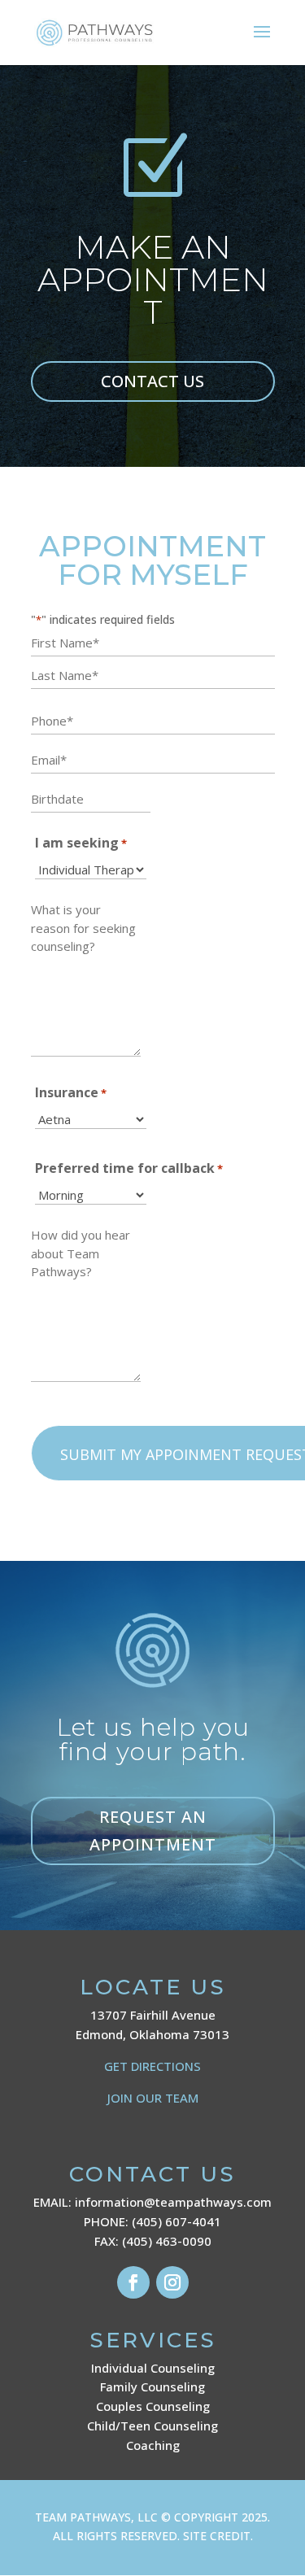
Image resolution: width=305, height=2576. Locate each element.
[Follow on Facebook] (133, 2282)
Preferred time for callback (129, 1168)
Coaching (153, 2445)
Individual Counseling (153, 2368)
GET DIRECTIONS (152, 2066)
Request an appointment (153, 1831)
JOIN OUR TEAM (153, 2098)
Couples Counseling (153, 2406)
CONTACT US (152, 381)
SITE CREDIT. (218, 2536)
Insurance (71, 1092)
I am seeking (81, 843)
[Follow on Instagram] (172, 2282)
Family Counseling (152, 2386)
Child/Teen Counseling (152, 2426)
